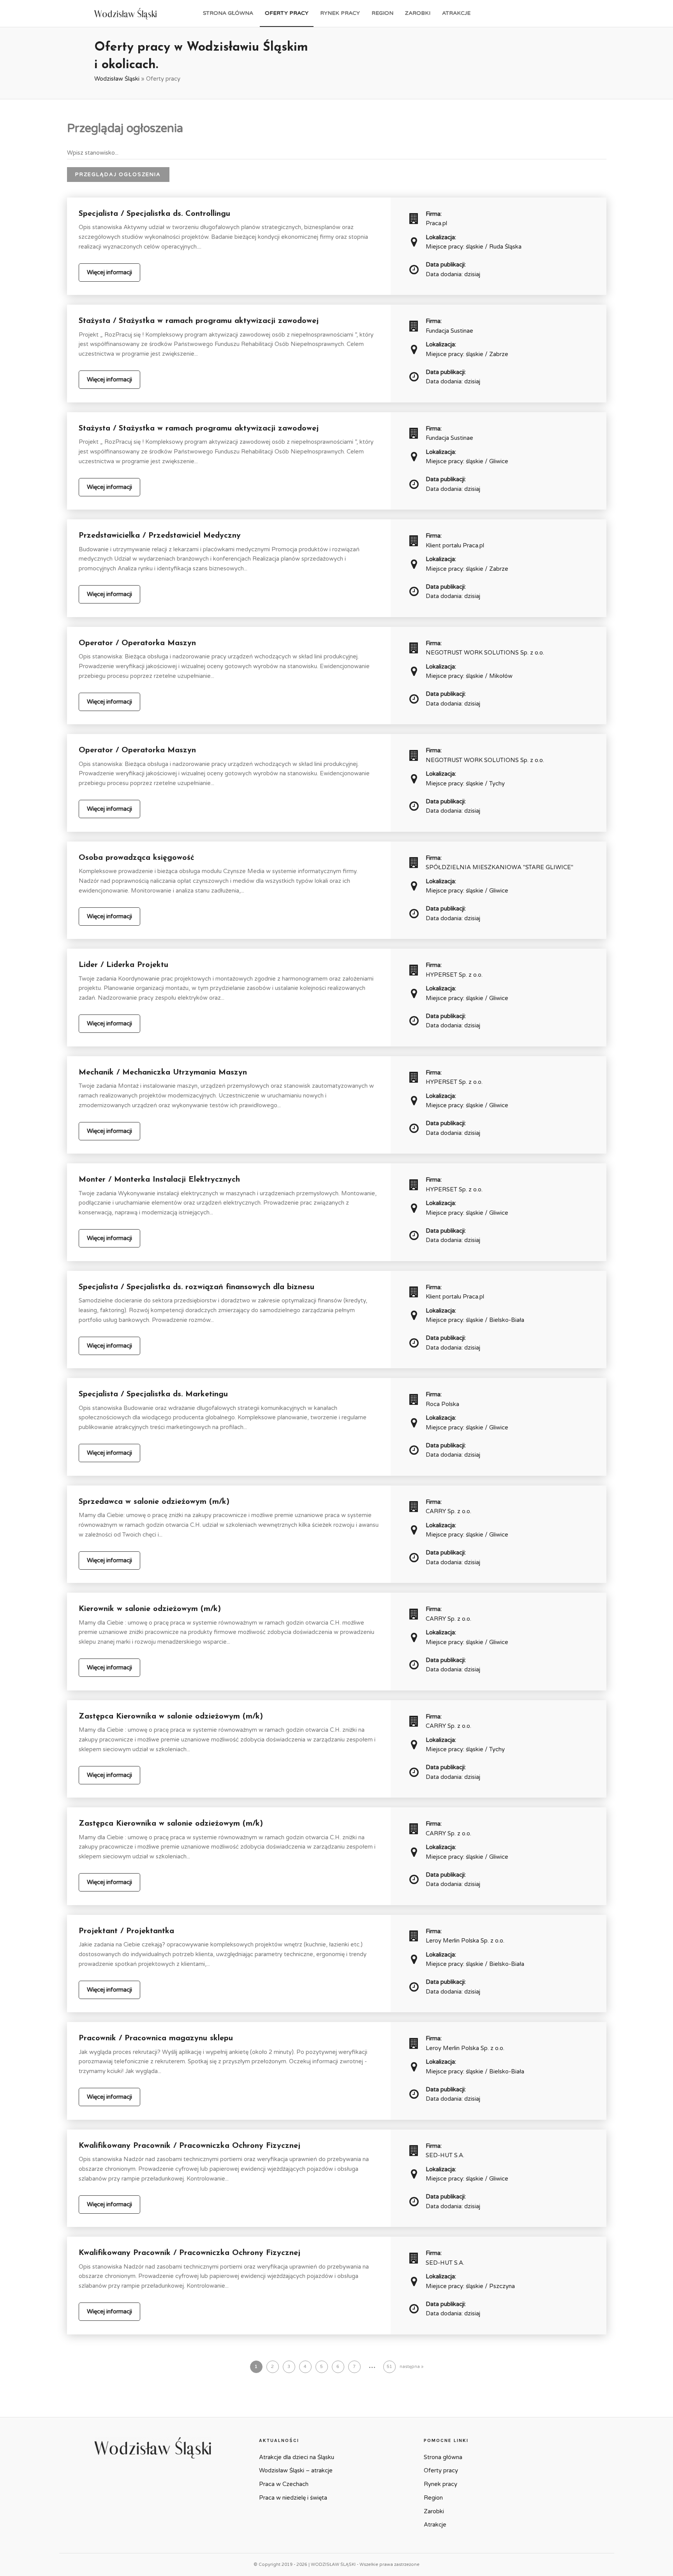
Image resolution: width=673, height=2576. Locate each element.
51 (389, 2367)
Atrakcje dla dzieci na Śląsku (297, 2457)
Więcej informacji (109, 272)
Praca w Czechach (284, 2484)
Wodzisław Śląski (117, 79)
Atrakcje (456, 13)
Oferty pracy (287, 13)
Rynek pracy (340, 13)
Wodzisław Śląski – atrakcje (296, 2470)
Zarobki (418, 13)
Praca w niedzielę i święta (293, 2498)
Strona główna (228, 13)
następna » (411, 2367)
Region (382, 13)
